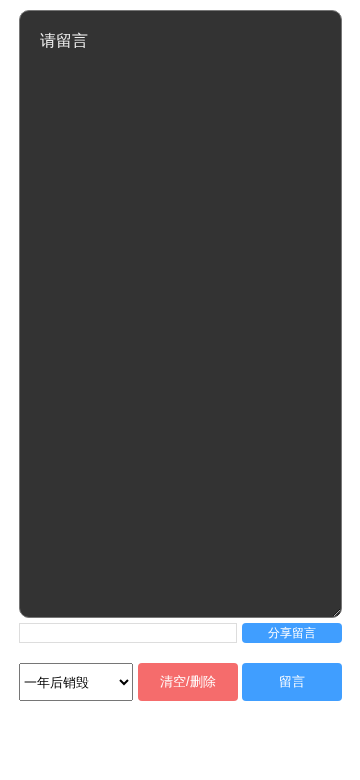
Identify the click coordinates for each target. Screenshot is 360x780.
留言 (292, 681)
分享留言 (292, 633)
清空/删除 (188, 681)
